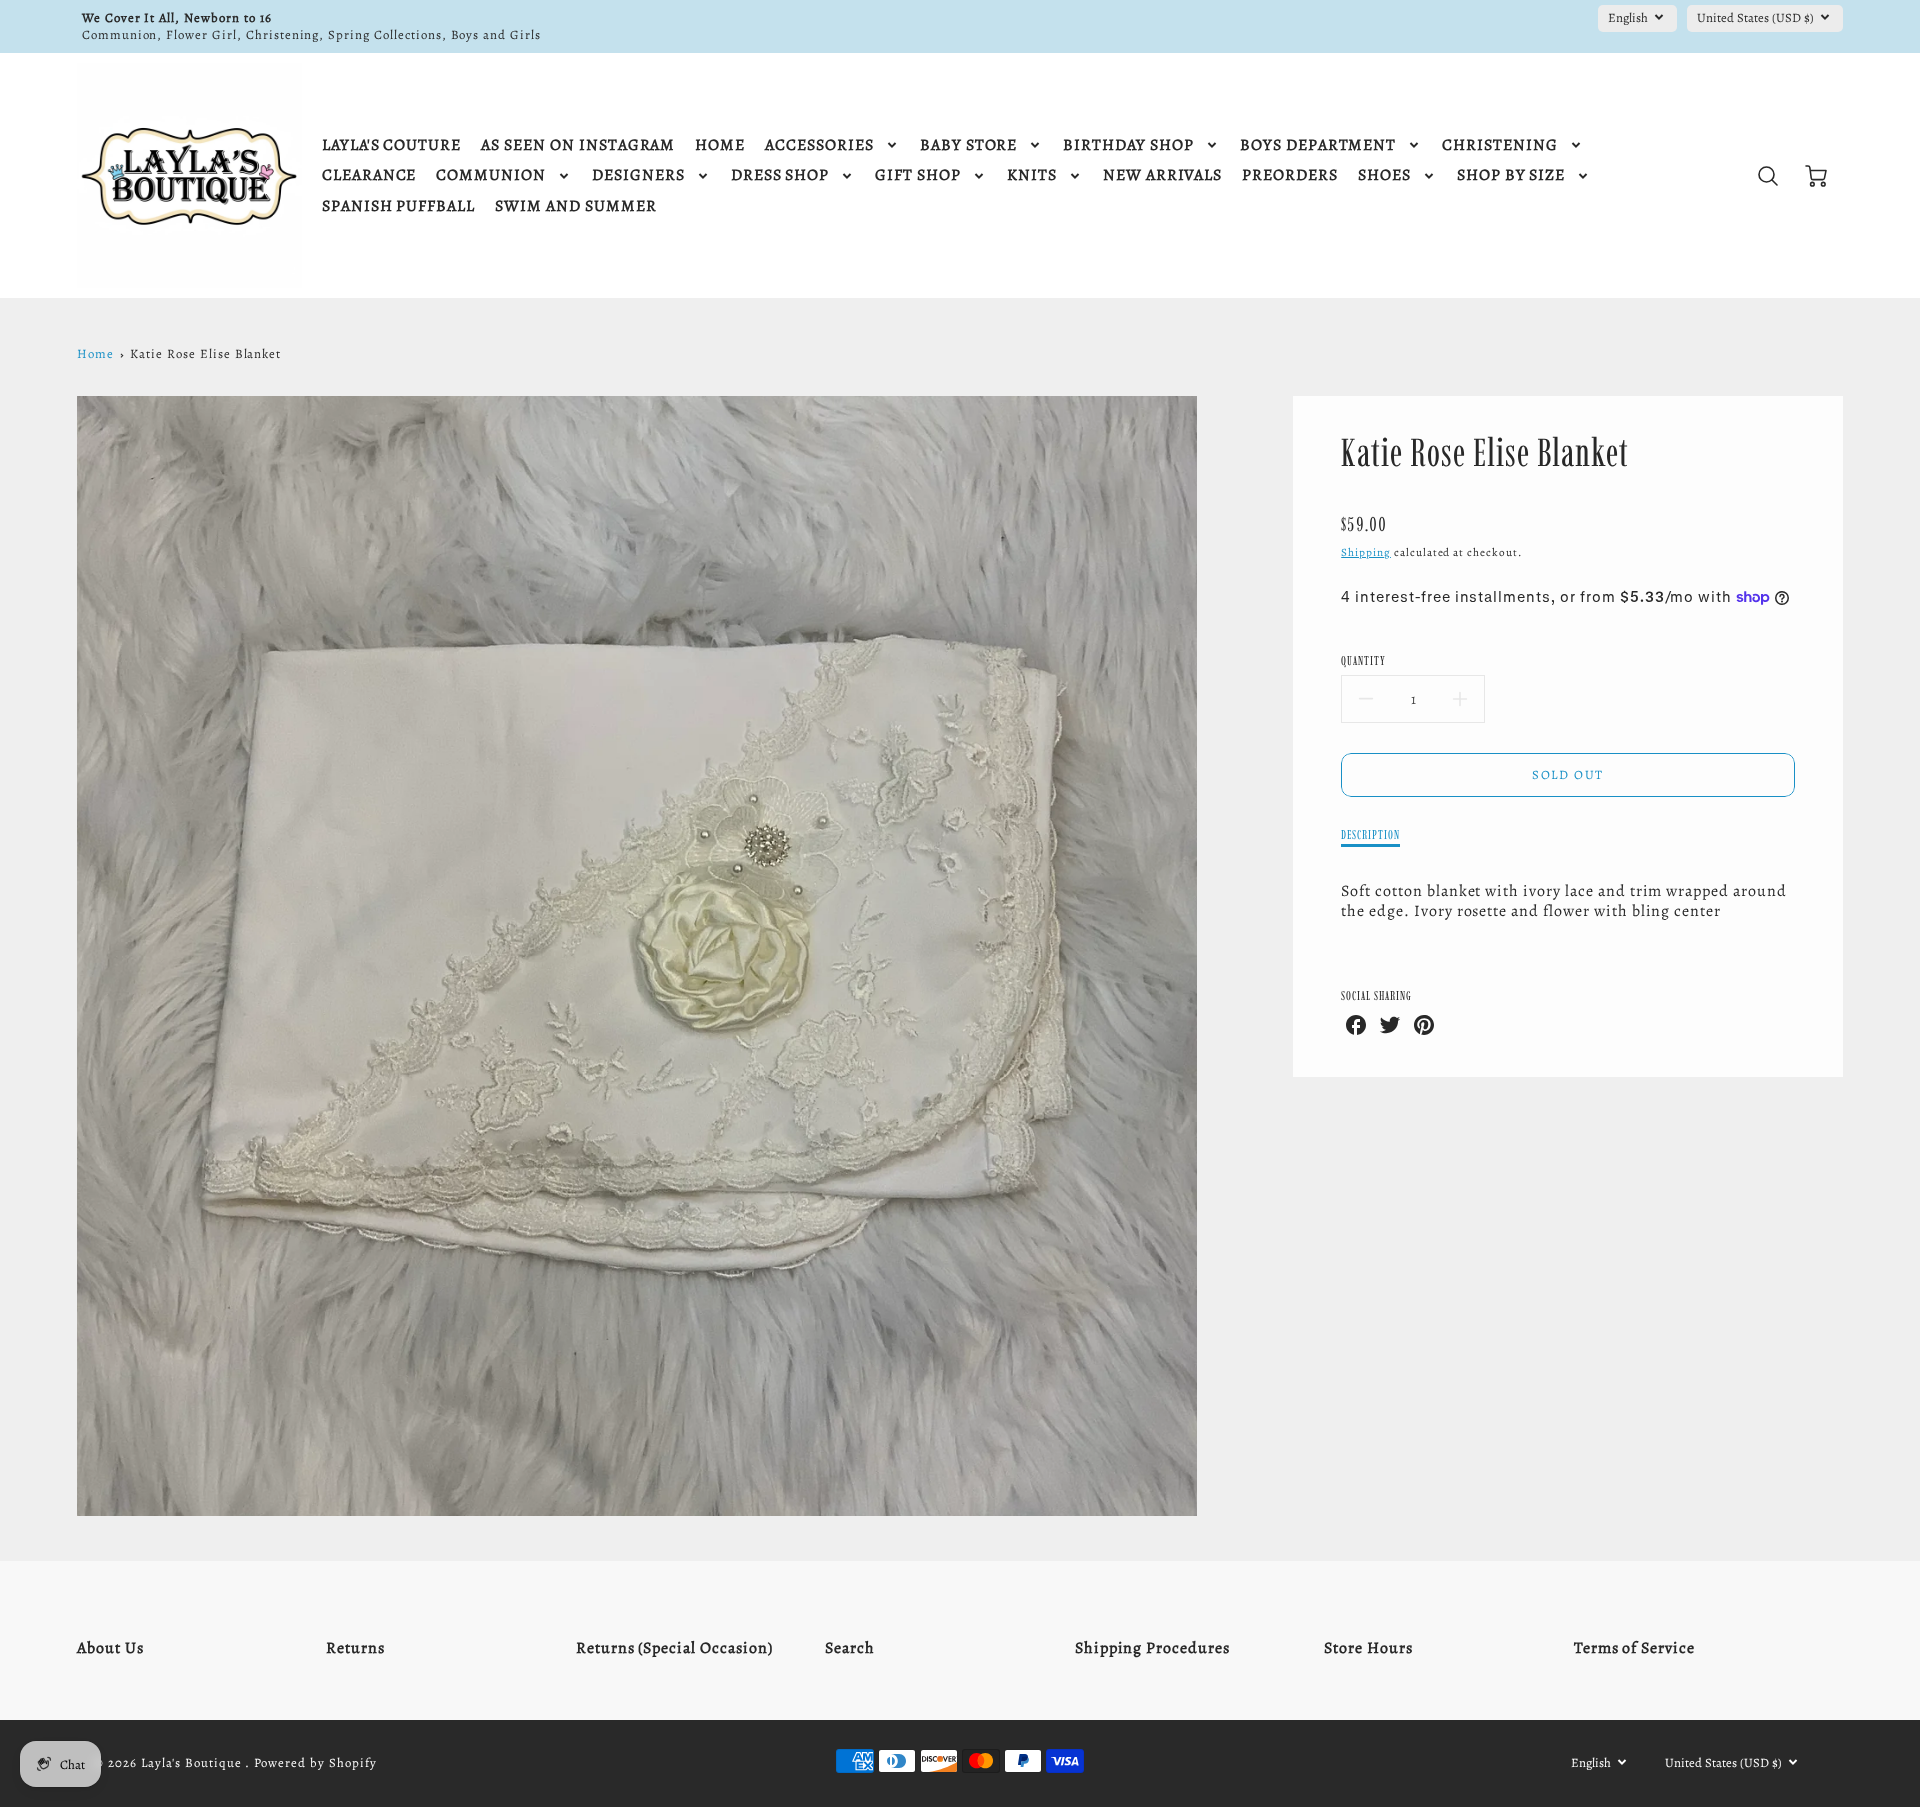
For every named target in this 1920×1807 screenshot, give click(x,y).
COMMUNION (491, 175)
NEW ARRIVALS (1163, 175)
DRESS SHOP (780, 175)
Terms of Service (1634, 1648)
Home (95, 353)
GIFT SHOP (918, 175)
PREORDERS (1290, 175)
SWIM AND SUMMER (575, 206)
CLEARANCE (369, 175)
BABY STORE (969, 145)
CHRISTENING (1500, 145)
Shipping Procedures (1152, 1648)
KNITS (1032, 175)
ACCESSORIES (819, 145)
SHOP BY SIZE (1511, 175)
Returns (355, 1648)
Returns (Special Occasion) (674, 1648)
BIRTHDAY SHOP (1128, 145)
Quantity (1363, 660)
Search (850, 1648)
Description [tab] (1370, 834)
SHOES (1384, 175)
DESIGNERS (638, 175)
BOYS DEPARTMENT (1318, 145)
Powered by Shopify (315, 1762)
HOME (720, 145)
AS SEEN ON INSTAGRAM (578, 145)
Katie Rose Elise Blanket (205, 353)
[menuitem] (391, 145)
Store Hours (1368, 1648)
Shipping (1366, 552)
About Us (110, 1648)
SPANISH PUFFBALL (398, 206)
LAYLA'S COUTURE (391, 145)
